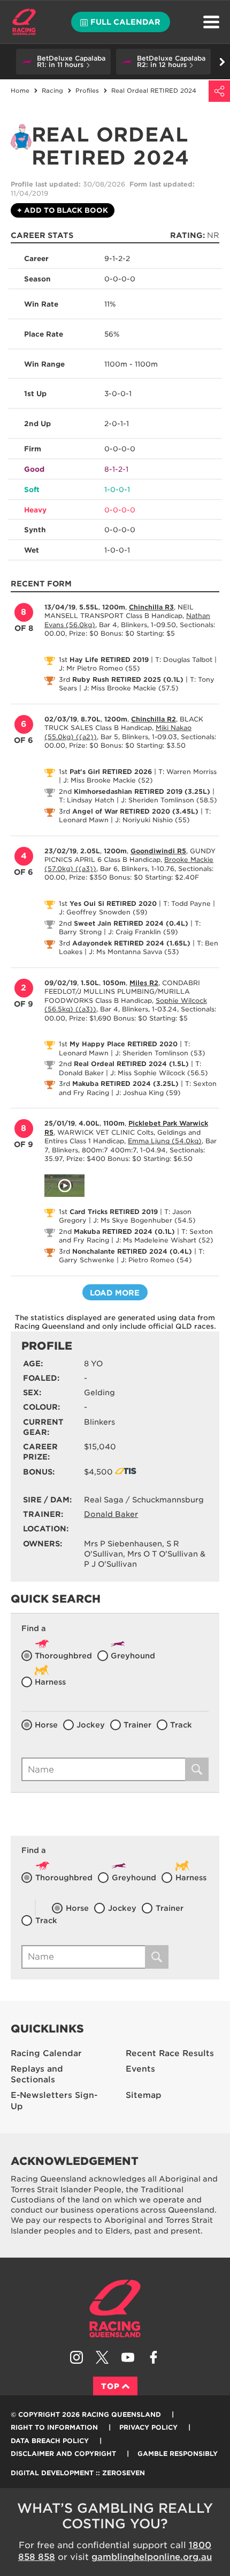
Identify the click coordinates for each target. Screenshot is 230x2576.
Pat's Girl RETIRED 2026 (111, 772)
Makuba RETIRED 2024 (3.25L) (125, 1084)
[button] (63, 62)
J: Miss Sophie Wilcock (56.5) (159, 1073)
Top (110, 2386)
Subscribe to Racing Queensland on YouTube (128, 2357)
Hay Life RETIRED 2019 (109, 660)
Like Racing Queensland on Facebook (154, 2357)
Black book (63, 210)
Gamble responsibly (178, 2454)
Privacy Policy (148, 2427)
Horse (46, 1725)
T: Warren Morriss (187, 772)
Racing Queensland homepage (115, 2309)
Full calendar (125, 22)
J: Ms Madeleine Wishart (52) (164, 1240)
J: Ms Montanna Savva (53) (134, 952)
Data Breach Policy (50, 2441)
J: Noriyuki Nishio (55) (152, 820)
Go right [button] (222, 62)
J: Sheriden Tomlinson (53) (160, 1053)
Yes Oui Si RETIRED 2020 (113, 903)
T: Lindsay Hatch (87, 800)
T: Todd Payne (187, 903)
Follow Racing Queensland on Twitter (102, 2357)
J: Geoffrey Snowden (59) (103, 912)
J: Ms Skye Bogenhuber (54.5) (144, 1220)
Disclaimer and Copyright (63, 2454)
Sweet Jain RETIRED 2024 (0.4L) (131, 923)
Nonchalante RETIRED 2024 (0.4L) (132, 1251)
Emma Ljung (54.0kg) (165, 1141)
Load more (115, 1293)
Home (24, 22)
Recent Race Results (170, 2053)
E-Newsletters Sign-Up (54, 2101)
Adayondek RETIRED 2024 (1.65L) (131, 943)
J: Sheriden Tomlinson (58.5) (169, 800)
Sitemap (144, 2095)
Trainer (137, 1725)
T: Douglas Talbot (184, 660)
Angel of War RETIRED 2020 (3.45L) (135, 811)
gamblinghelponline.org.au (152, 2557)
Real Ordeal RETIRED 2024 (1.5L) (131, 1064)
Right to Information (54, 2427)
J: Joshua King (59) (148, 1093)
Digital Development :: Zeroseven (78, 2473)
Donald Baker (111, 1514)
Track (181, 1725)
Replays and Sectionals (37, 2075)
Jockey (91, 1725)
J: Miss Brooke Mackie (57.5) (131, 688)
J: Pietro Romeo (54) (156, 1260)
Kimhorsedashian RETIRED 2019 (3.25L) (142, 791)
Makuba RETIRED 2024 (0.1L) (124, 1231)
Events (140, 2069)
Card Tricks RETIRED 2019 (114, 1212)
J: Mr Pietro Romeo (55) (99, 668)
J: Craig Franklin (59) (143, 932)
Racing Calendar (46, 2053)
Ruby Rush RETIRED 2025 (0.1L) (128, 679)
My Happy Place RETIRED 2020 (124, 1044)
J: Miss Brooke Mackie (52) (108, 780)
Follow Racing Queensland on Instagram (76, 2357)
